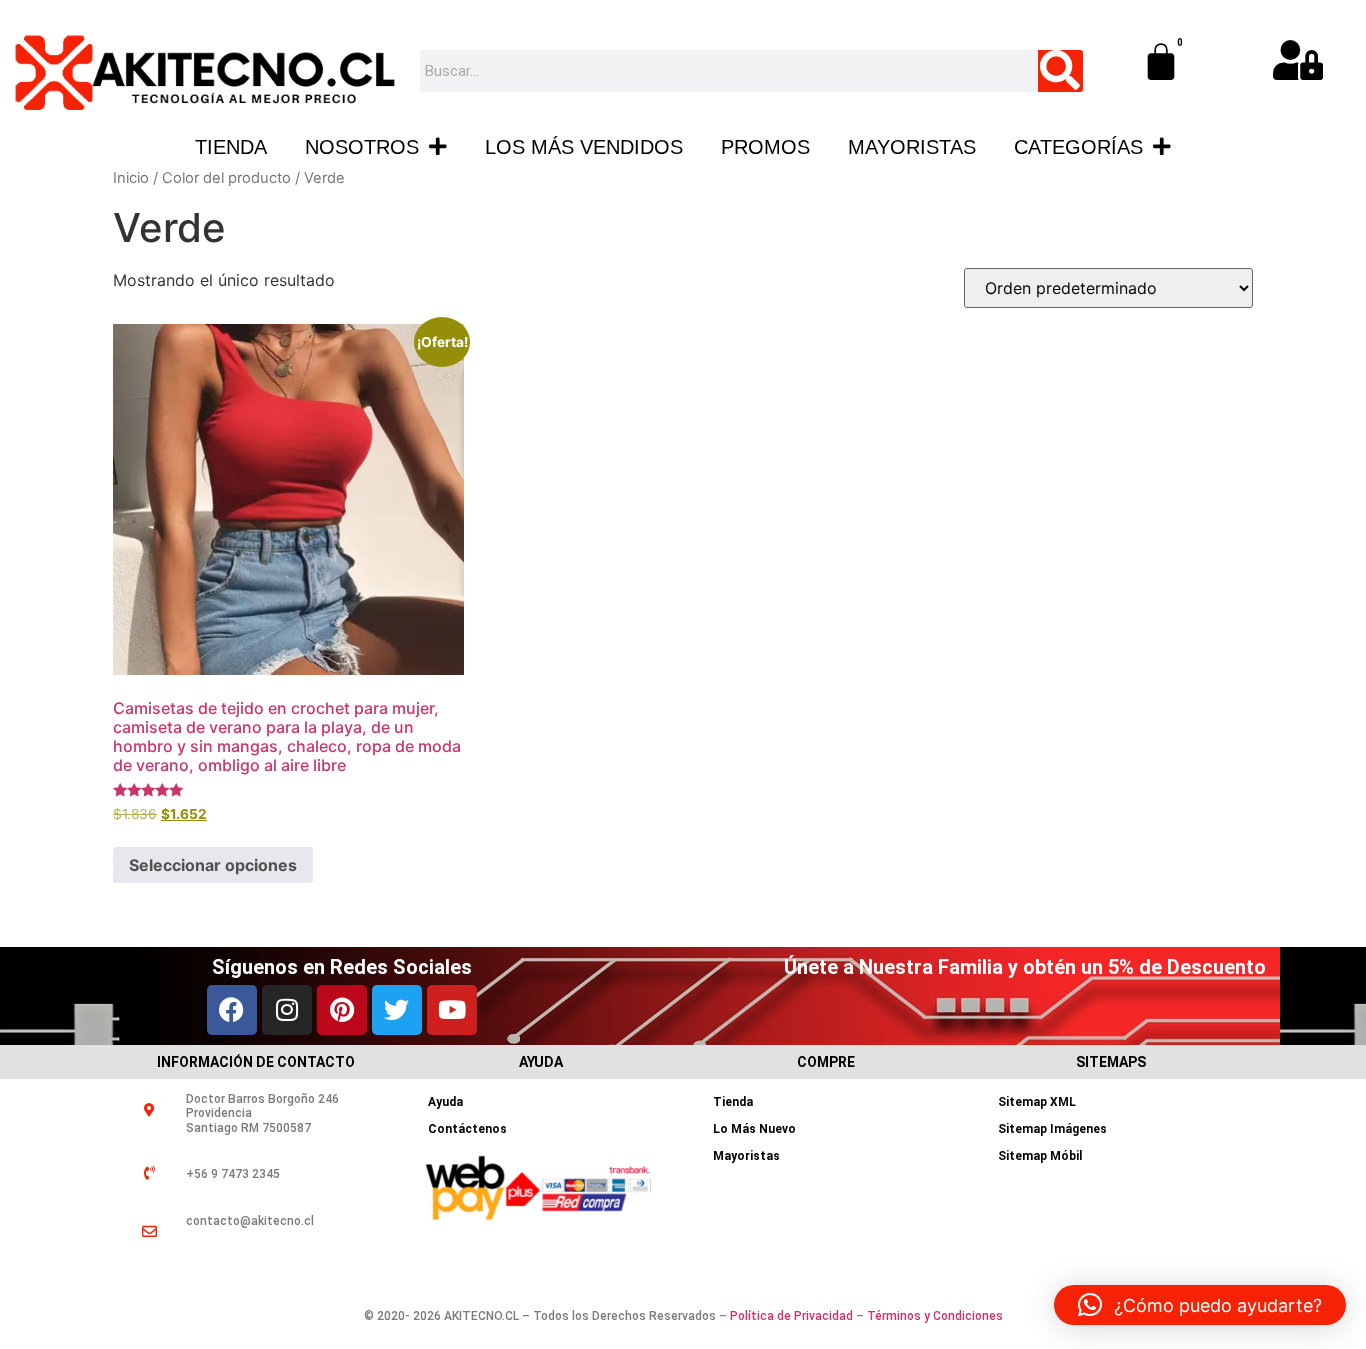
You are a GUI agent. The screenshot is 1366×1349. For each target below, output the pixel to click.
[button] (1200, 1305)
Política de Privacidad (791, 1316)
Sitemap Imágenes (1052, 1129)
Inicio (131, 178)
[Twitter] (397, 1010)
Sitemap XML (1037, 1102)
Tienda (231, 147)
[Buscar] (1060, 71)
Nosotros (362, 147)
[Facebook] (232, 1010)
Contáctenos (467, 1129)
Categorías (1078, 147)
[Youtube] (452, 1010)
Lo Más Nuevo (754, 1129)
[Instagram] (287, 1010)
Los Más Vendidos (584, 147)
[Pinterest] (342, 1010)
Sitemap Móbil (1040, 1156)
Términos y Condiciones (935, 1316)
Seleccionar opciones (213, 865)
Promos (765, 147)
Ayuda (445, 1102)
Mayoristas (912, 147)
